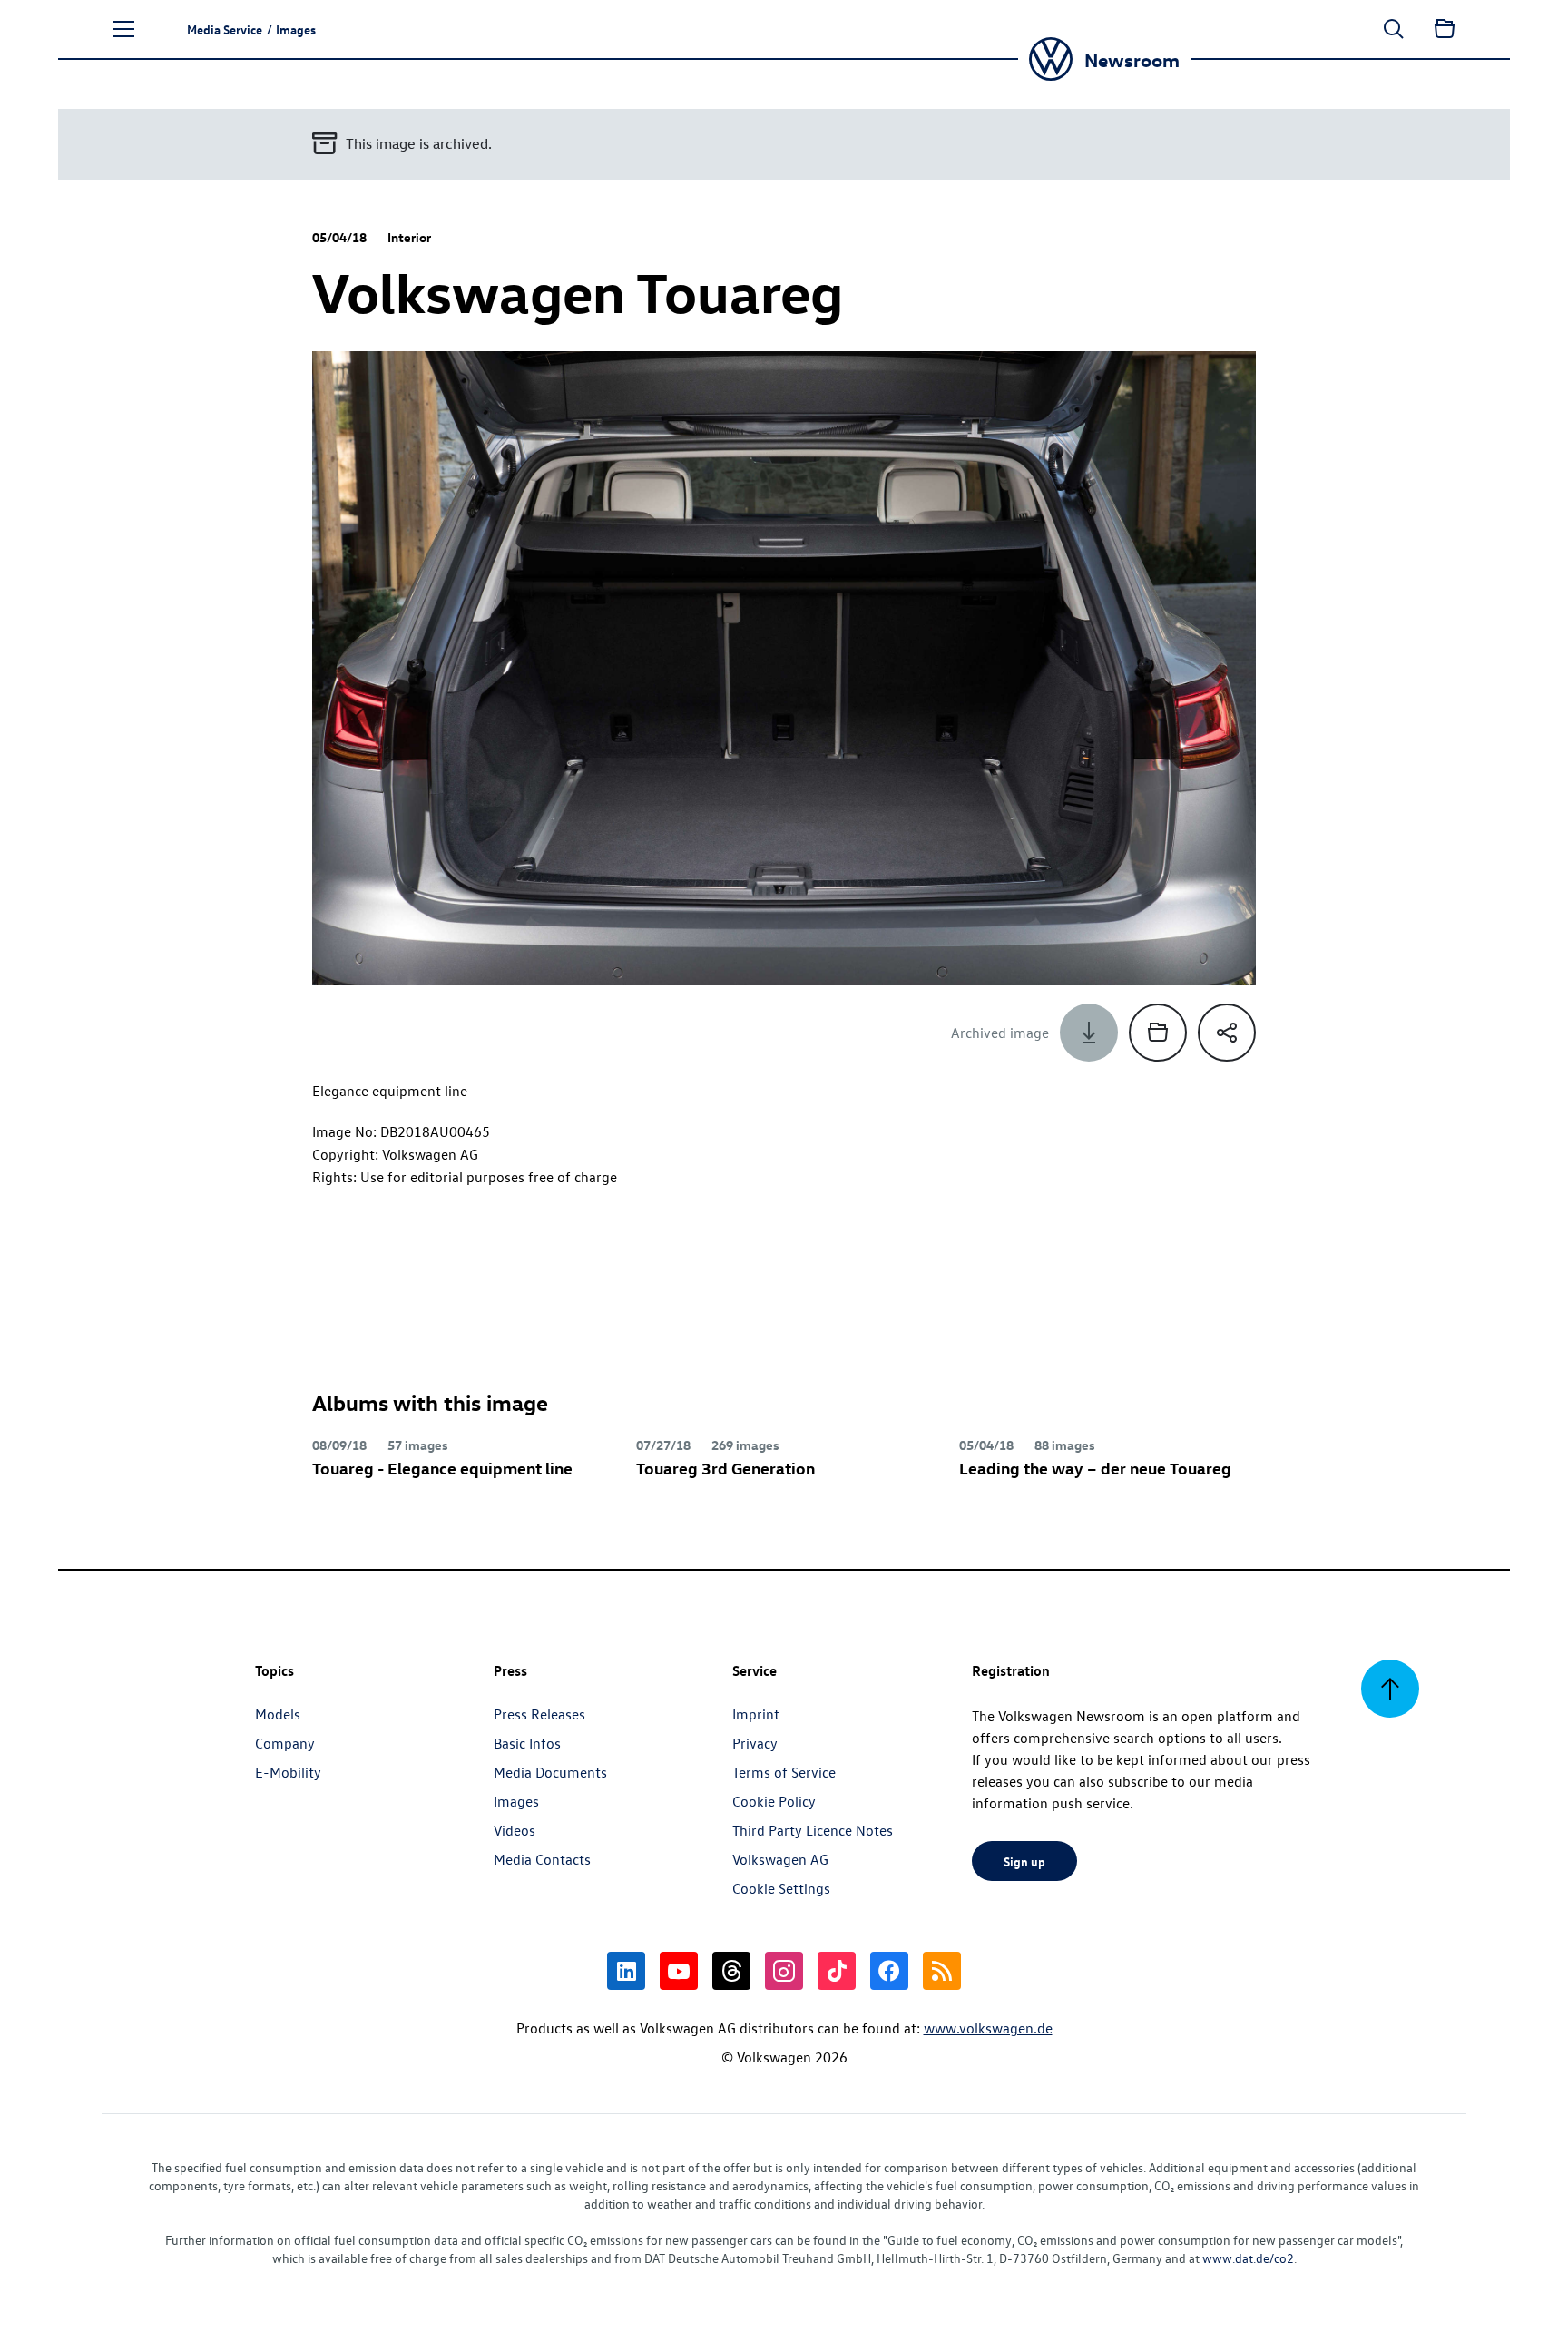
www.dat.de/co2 (1248, 2258)
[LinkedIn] (626, 1971)
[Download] (1089, 1033)
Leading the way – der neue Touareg (1095, 1468)
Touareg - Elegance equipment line (442, 1468)
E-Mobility (288, 1772)
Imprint (756, 1714)
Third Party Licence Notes (813, 1830)
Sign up (1024, 1861)
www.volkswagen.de (988, 2028)
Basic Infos (527, 1743)
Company (285, 1743)
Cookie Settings (781, 1888)
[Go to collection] (1445, 29)
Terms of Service (784, 1772)
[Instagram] (784, 1971)
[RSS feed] (942, 1971)
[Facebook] (889, 1971)
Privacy (755, 1743)
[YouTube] (679, 1971)
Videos (514, 1830)
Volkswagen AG (780, 1859)
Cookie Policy (774, 1801)
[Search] (1394, 29)
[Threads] (731, 1971)
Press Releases (539, 1714)
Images (516, 1801)
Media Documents (550, 1772)
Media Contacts (542, 1859)
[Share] (1227, 1033)
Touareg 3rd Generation (725, 1468)
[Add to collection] (1158, 1033)
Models (278, 1714)
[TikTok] (837, 1971)
